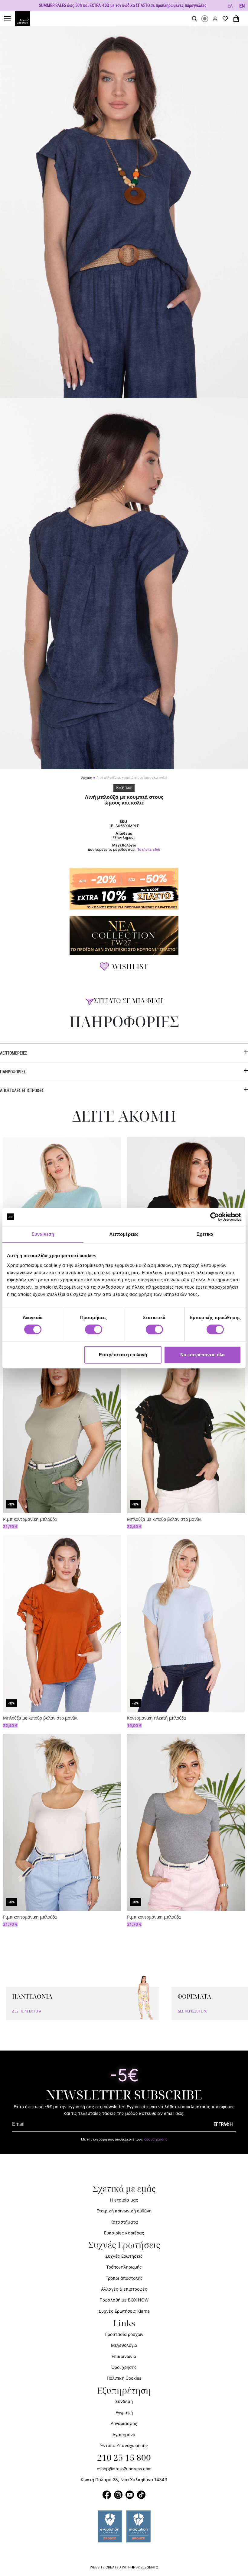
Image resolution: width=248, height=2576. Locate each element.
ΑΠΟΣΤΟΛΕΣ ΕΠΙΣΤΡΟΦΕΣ (22, 1090)
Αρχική (86, 778)
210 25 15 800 (124, 2458)
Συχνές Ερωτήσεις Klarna (124, 2311)
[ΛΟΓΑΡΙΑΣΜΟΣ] (215, 19)
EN (242, 6)
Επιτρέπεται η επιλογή (123, 1355)
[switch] (94, 1333)
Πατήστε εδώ (148, 850)
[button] (230, 6)
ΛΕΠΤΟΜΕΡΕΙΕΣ (14, 1053)
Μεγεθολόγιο (124, 2345)
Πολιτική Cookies (124, 2378)
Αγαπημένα (124, 2435)
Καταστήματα (124, 2222)
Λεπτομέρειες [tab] (124, 1234)
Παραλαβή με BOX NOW (124, 2300)
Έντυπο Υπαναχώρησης (124, 2445)
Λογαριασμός (124, 2423)
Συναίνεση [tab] (43, 1234)
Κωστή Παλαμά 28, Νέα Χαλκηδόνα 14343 (124, 2480)
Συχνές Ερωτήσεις (124, 2256)
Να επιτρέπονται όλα (202, 1355)
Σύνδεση (124, 2401)
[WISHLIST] (225, 19)
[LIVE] (205, 19)
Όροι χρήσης (124, 2367)
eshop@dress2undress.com (124, 2469)
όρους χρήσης (156, 2139)
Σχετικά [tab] (205, 1234)
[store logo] (26, 19)
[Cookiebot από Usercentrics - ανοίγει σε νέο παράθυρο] (215, 1217)
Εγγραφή (124, 2412)
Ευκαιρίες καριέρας (124, 2233)
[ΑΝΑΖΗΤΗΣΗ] (194, 19)
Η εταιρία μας (124, 2200)
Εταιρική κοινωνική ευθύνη (124, 2211)
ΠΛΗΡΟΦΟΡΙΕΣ (13, 1072)
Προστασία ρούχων (124, 2334)
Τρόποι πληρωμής (124, 2267)
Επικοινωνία (124, 2356)
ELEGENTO (150, 2567)
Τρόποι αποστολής (124, 2278)
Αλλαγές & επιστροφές (124, 2289)
